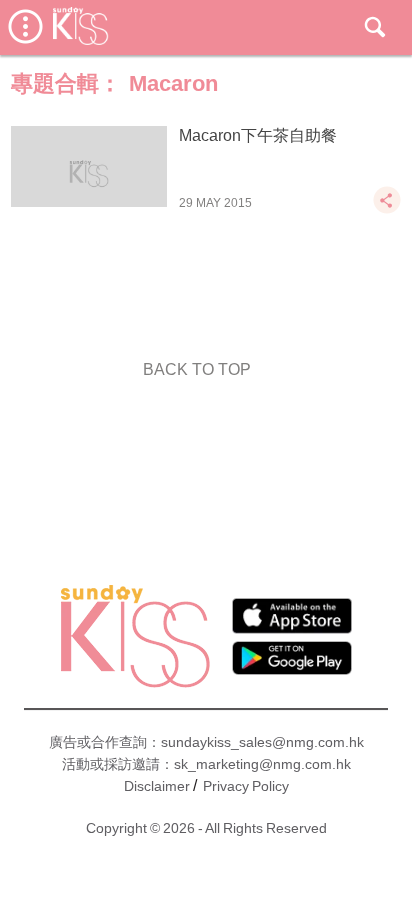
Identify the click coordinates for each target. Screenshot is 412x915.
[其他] (387, 209)
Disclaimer (157, 786)
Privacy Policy (246, 786)
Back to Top (197, 369)
